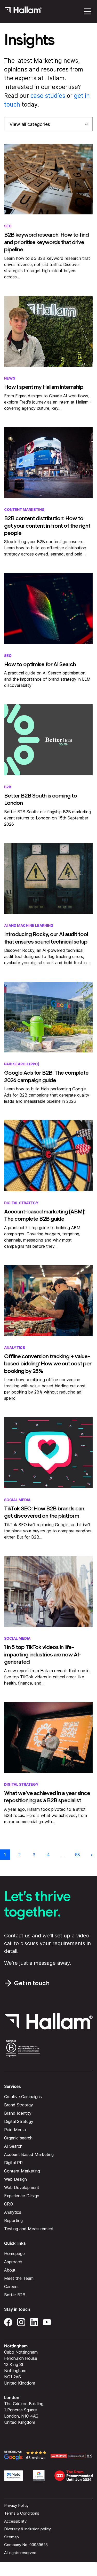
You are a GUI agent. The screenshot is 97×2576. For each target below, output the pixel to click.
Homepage (14, 2254)
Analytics (15, 1347)
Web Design (15, 2179)
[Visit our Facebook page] (8, 2322)
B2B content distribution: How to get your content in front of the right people (47, 525)
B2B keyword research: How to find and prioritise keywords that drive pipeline (46, 242)
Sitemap (11, 2537)
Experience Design (22, 2196)
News (10, 378)
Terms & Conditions (22, 2513)
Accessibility (15, 2521)
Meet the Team (19, 2279)
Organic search (18, 2138)
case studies (48, 96)
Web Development (22, 2188)
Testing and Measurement (29, 2229)
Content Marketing (24, 509)
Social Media (17, 1500)
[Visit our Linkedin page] (34, 2322)
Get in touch (32, 1983)
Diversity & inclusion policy (27, 2529)
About (10, 2270)
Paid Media (15, 2130)
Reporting (13, 2221)
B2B (8, 787)
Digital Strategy (21, 1203)
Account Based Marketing (29, 2155)
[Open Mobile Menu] (87, 11)
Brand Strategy (19, 2105)
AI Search (13, 2146)
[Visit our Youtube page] (47, 2322)
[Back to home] (23, 11)
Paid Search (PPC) (22, 1064)
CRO (9, 2204)
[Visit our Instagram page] (21, 2322)
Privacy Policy (16, 2505)
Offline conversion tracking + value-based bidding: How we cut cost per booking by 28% (48, 1363)
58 (77, 1855)
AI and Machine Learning (29, 925)
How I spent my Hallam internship (44, 387)
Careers (11, 2287)
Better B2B (15, 2295)
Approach (13, 2262)
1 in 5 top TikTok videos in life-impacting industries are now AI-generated (43, 1654)
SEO (8, 226)
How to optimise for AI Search (40, 664)
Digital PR (13, 2163)
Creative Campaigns (23, 2097)
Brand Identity (18, 2113)
